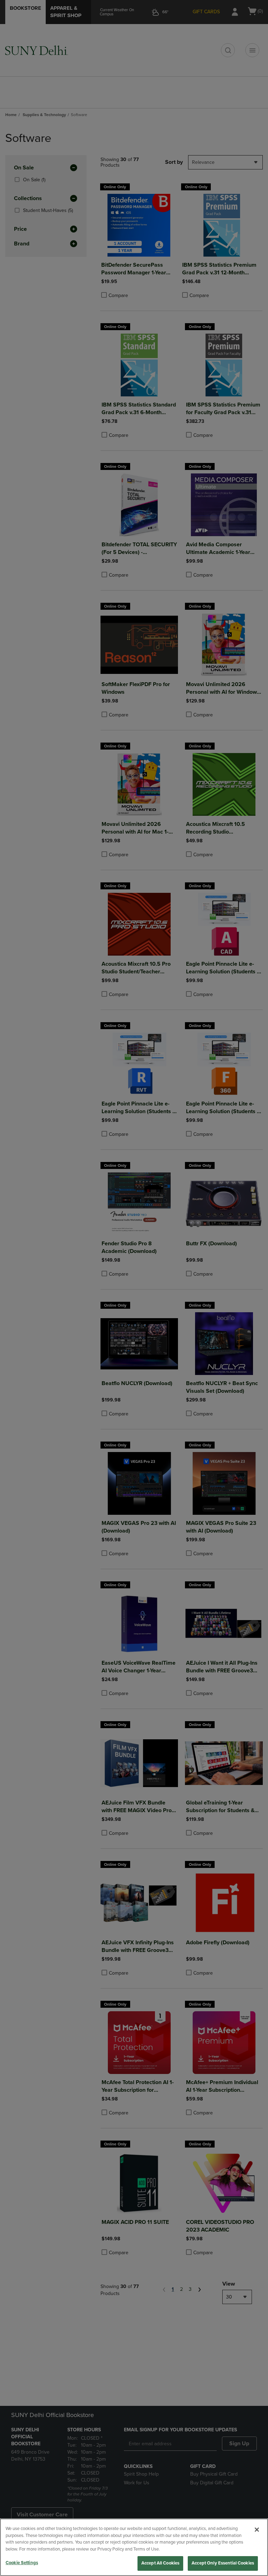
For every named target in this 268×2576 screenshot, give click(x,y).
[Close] (257, 2530)
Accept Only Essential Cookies (223, 2563)
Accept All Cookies (160, 2563)
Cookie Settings (22, 2563)
